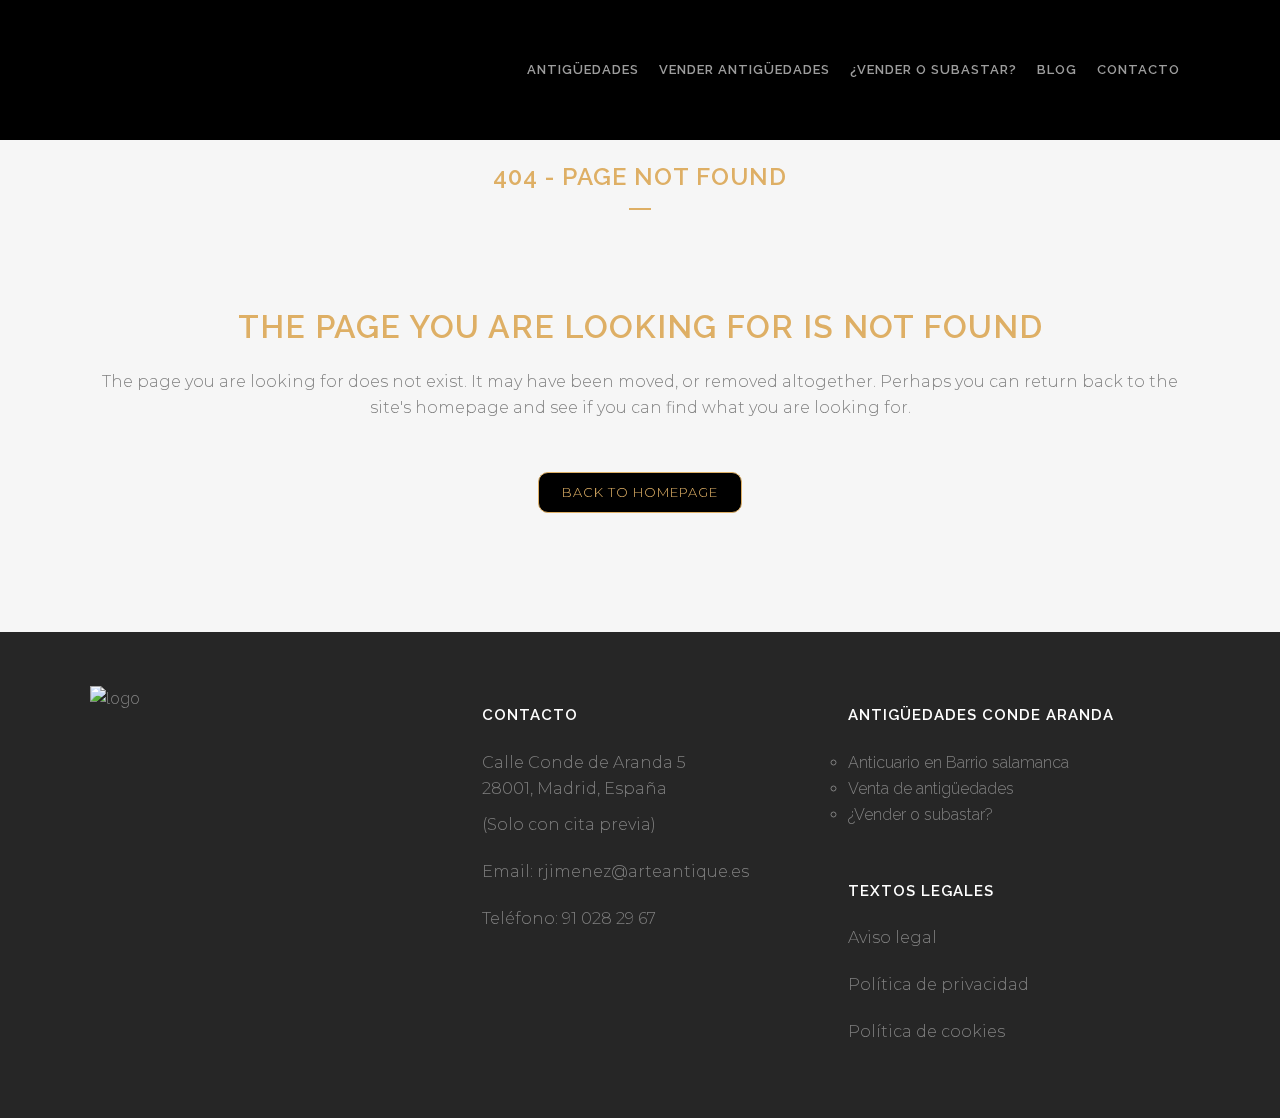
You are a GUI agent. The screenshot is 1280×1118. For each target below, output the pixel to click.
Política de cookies (926, 1031)
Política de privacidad (938, 984)
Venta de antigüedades (931, 788)
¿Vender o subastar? (920, 814)
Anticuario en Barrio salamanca (958, 762)
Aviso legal (892, 937)
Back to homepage (640, 492)
